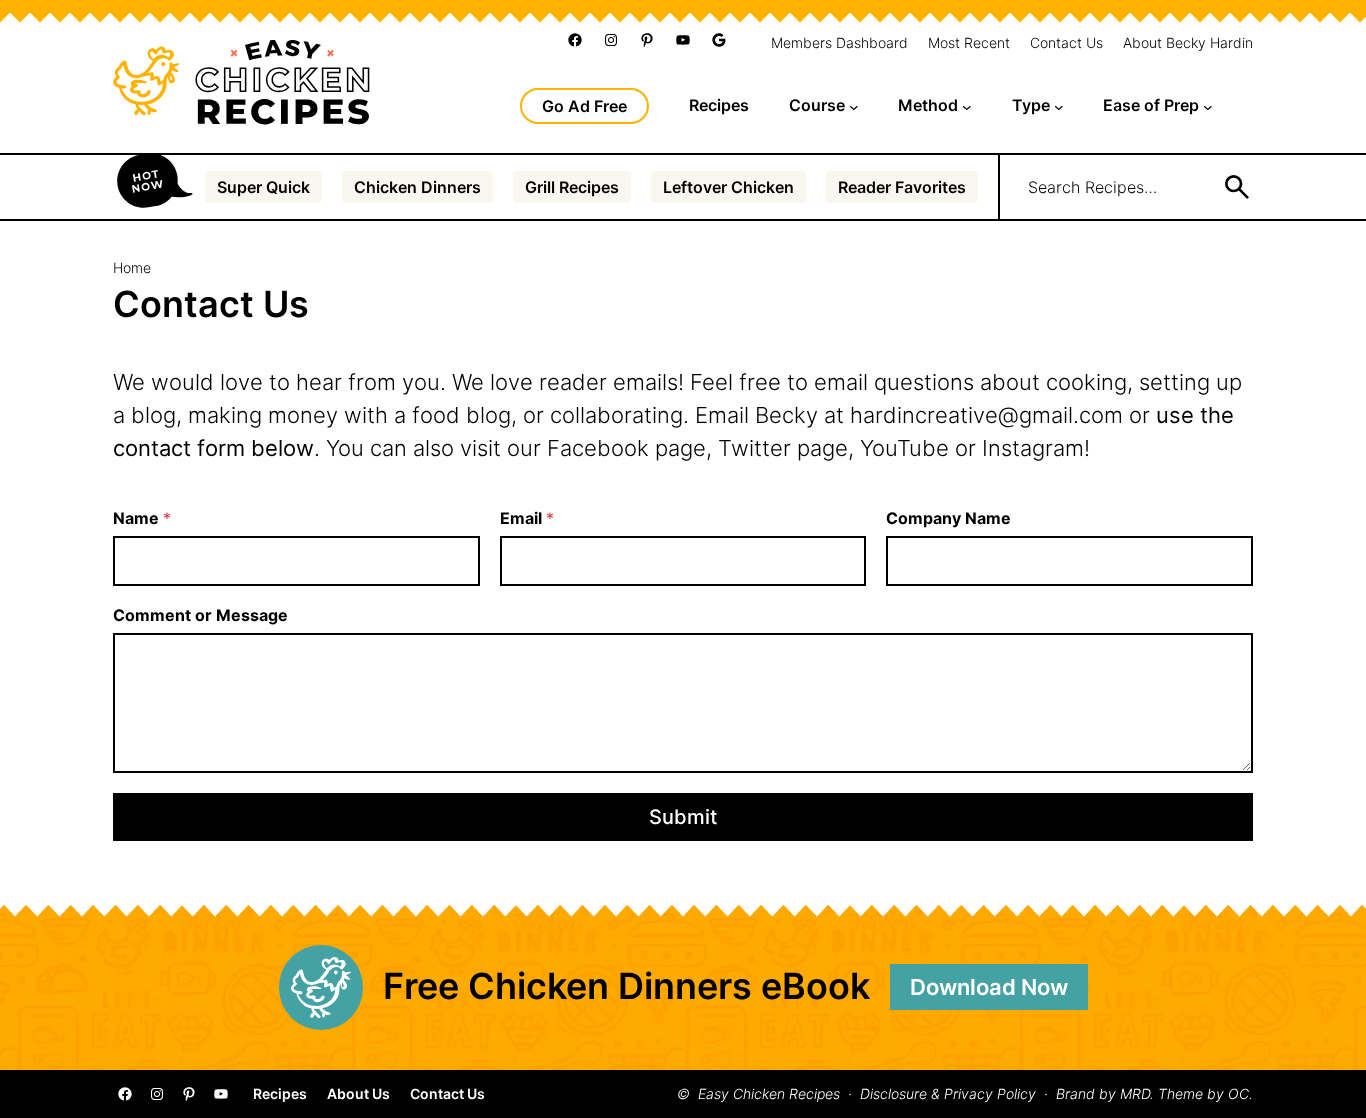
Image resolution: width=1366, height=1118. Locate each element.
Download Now (989, 987)
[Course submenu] (854, 106)
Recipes (280, 1094)
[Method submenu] (967, 106)
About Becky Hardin (1188, 43)
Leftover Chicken (728, 187)
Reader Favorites (902, 187)
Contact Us (1066, 43)
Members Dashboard (839, 43)
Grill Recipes (572, 187)
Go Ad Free (584, 106)
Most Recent (969, 43)
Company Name (948, 518)
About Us (358, 1094)
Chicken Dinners (417, 187)
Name (142, 518)
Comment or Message (200, 615)
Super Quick (263, 187)
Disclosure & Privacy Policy (948, 1094)
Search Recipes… (1092, 187)
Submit (683, 817)
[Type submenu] (1059, 106)
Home (132, 267)
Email (527, 518)
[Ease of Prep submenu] (1208, 106)
